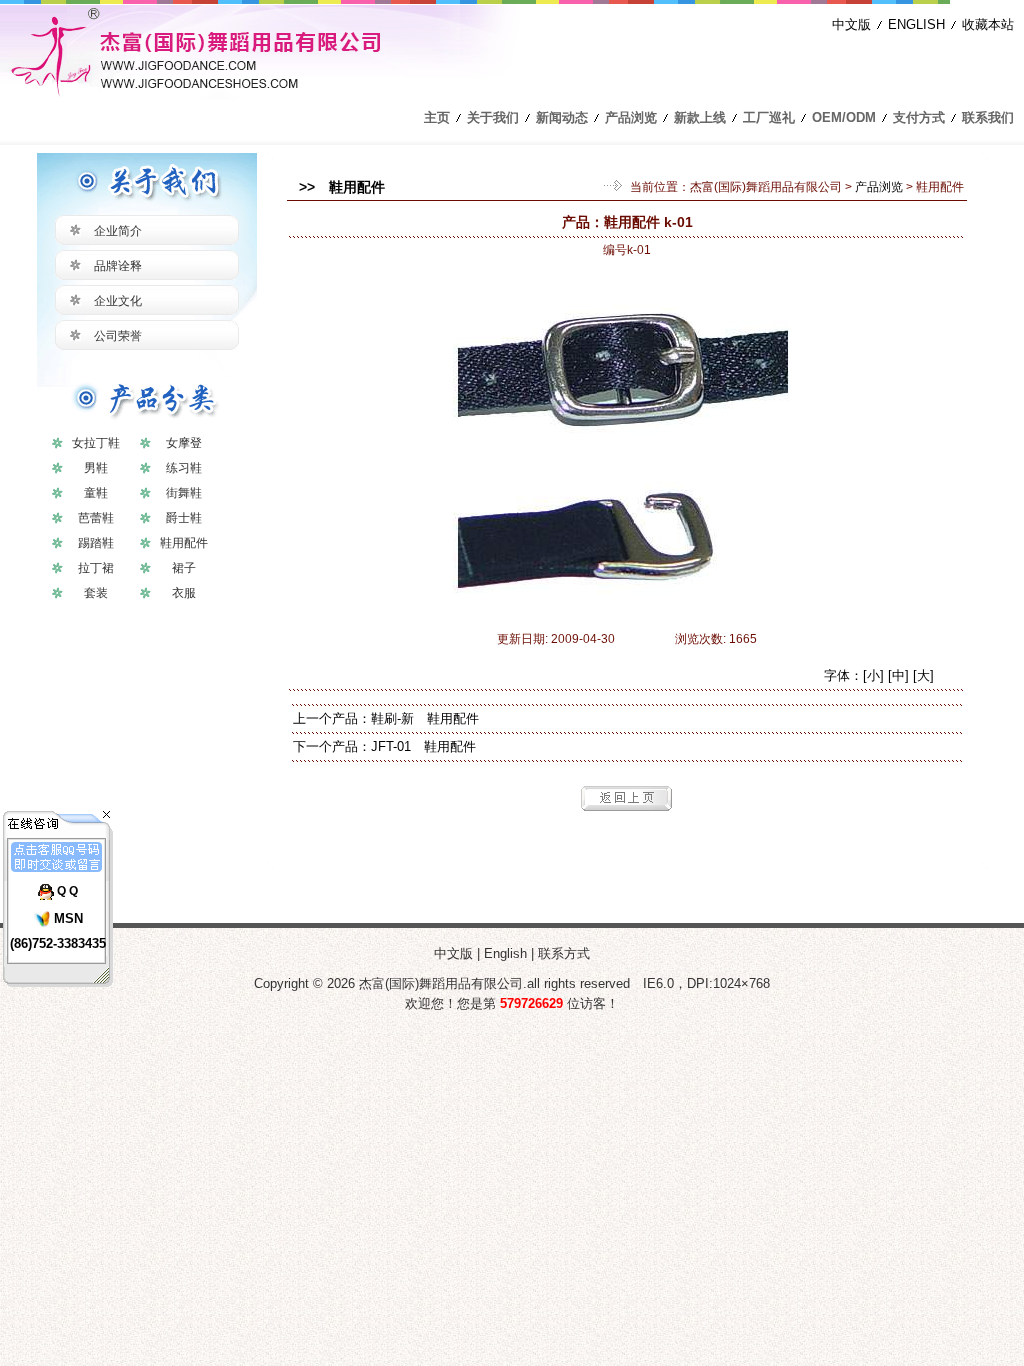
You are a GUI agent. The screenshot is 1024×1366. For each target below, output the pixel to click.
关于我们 (493, 117)
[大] (923, 675)
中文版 (851, 24)
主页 (437, 117)
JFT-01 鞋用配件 (423, 746)
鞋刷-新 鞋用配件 (425, 718)
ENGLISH (916, 24)
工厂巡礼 (769, 117)
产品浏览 (631, 117)
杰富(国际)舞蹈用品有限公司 (766, 187)
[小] (873, 675)
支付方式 (919, 117)
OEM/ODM (844, 117)
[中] (898, 675)
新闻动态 (562, 117)
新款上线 (700, 117)
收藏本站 (988, 24)
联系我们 (988, 117)
